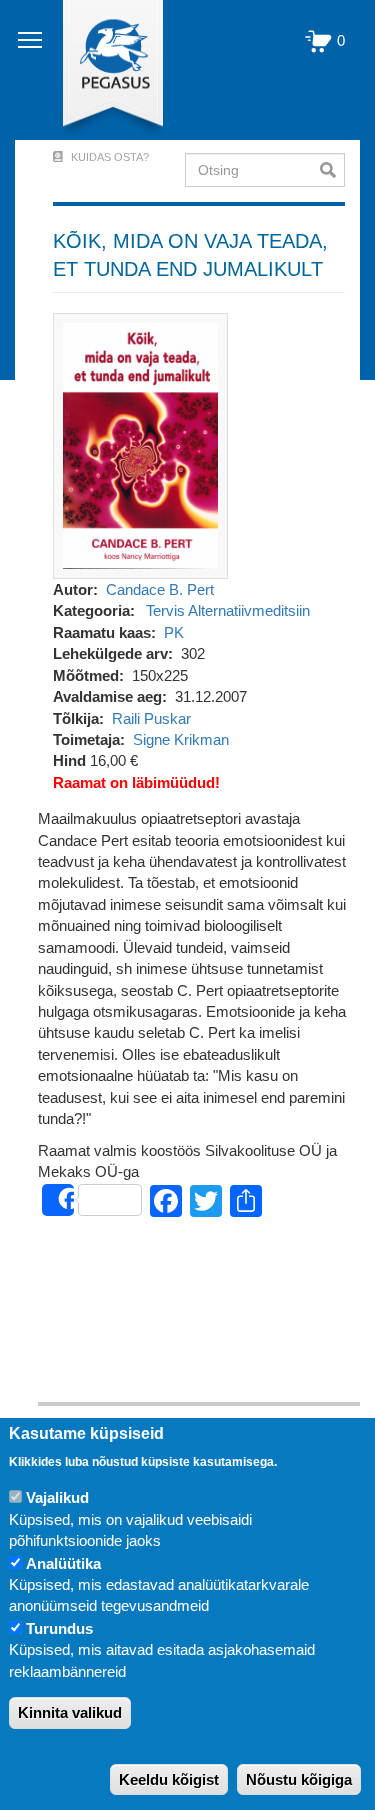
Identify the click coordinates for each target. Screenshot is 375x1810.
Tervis (165, 610)
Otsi (332, 170)
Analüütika (63, 1563)
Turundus (59, 1628)
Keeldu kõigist (169, 1779)
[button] (140, 444)
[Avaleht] (101, 70)
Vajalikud (57, 1497)
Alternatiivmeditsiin (249, 610)
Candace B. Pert (160, 589)
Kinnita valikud (70, 1712)
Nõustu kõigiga (299, 1779)
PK (174, 632)
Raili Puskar (151, 718)
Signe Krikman (181, 739)
